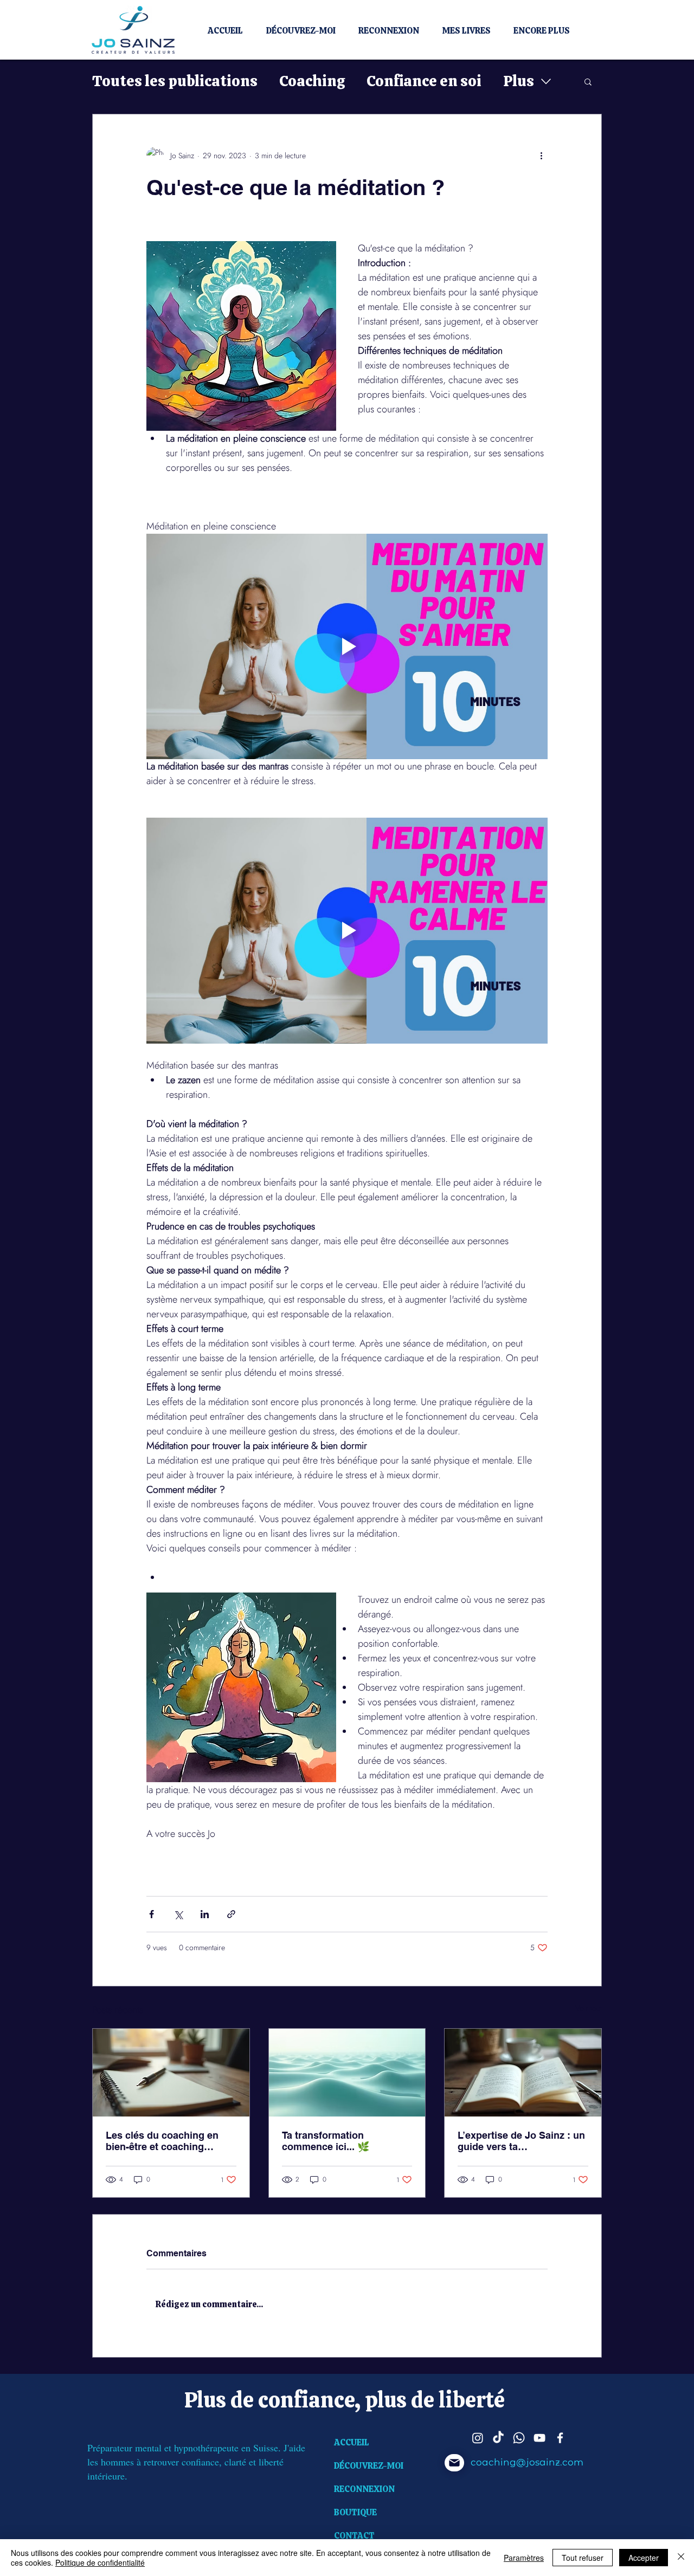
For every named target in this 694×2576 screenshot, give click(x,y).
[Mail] (454, 2463)
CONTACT (354, 2536)
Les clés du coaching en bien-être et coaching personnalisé (162, 2141)
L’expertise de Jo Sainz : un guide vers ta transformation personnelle (521, 2141)
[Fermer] (681, 2558)
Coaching (312, 81)
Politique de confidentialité (100, 2562)
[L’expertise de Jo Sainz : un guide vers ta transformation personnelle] (523, 2073)
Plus (519, 81)
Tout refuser (583, 2558)
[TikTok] (498, 2438)
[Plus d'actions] (541, 156)
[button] (588, 81)
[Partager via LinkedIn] (205, 1914)
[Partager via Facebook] (152, 1914)
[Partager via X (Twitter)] (178, 1914)
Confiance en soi (424, 81)
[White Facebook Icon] (560, 2438)
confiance (306, 2400)
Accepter (644, 2558)
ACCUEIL (352, 2442)
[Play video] (347, 646)
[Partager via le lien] (231, 1914)
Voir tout (589, 2008)
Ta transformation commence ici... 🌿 (326, 2141)
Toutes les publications (175, 81)
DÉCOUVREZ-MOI (369, 2466)
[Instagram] (478, 2438)
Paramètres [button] (524, 2558)
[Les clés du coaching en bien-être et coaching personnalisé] (171, 2073)
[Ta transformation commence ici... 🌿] (347, 2073)
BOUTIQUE (355, 2512)
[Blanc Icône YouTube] (539, 2438)
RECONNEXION (364, 2489)
